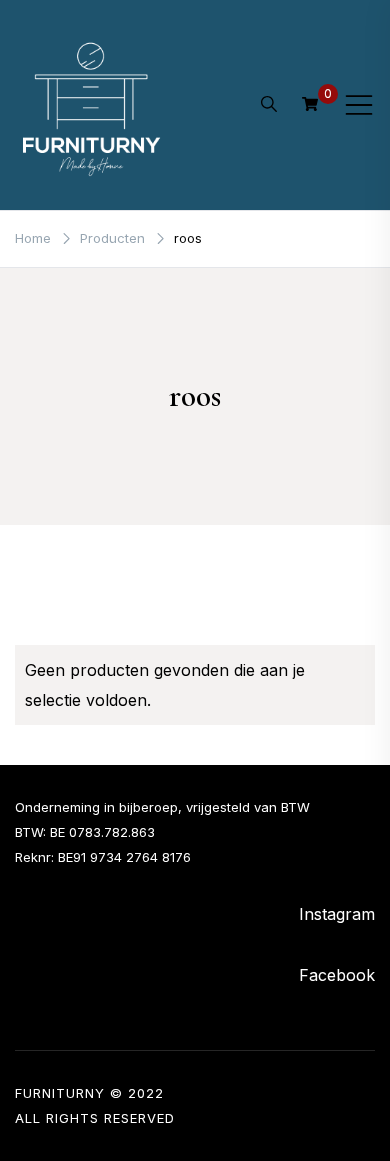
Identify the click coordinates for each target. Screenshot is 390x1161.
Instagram (337, 914)
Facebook (337, 975)
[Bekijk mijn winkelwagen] (310, 104)
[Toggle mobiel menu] (359, 105)
